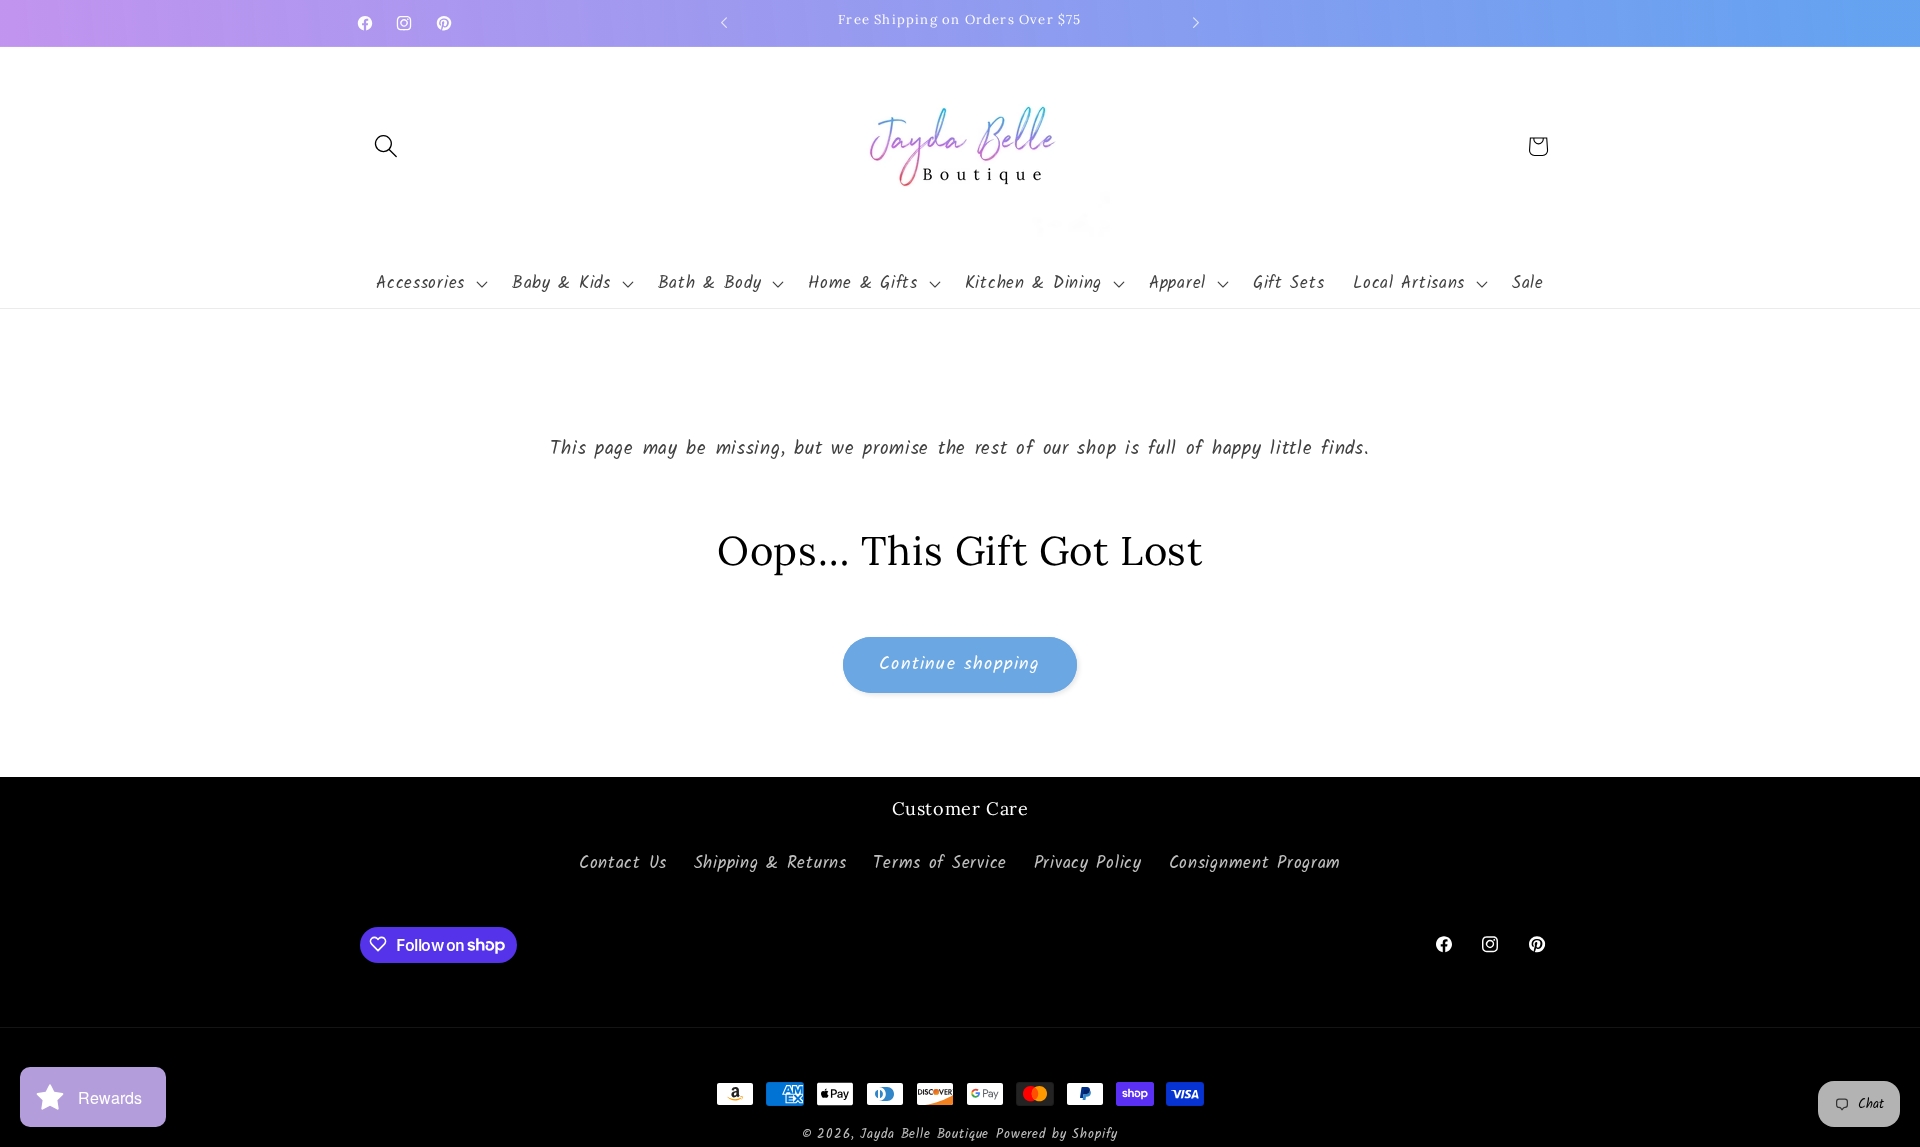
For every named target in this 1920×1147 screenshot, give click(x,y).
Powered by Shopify (1057, 1134)
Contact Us (623, 864)
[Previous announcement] (724, 23)
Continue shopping (959, 664)
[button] (386, 146)
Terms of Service (940, 864)
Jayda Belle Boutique (924, 1134)
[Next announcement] (1196, 23)
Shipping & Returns (770, 864)
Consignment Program (1255, 864)
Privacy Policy (1088, 864)
